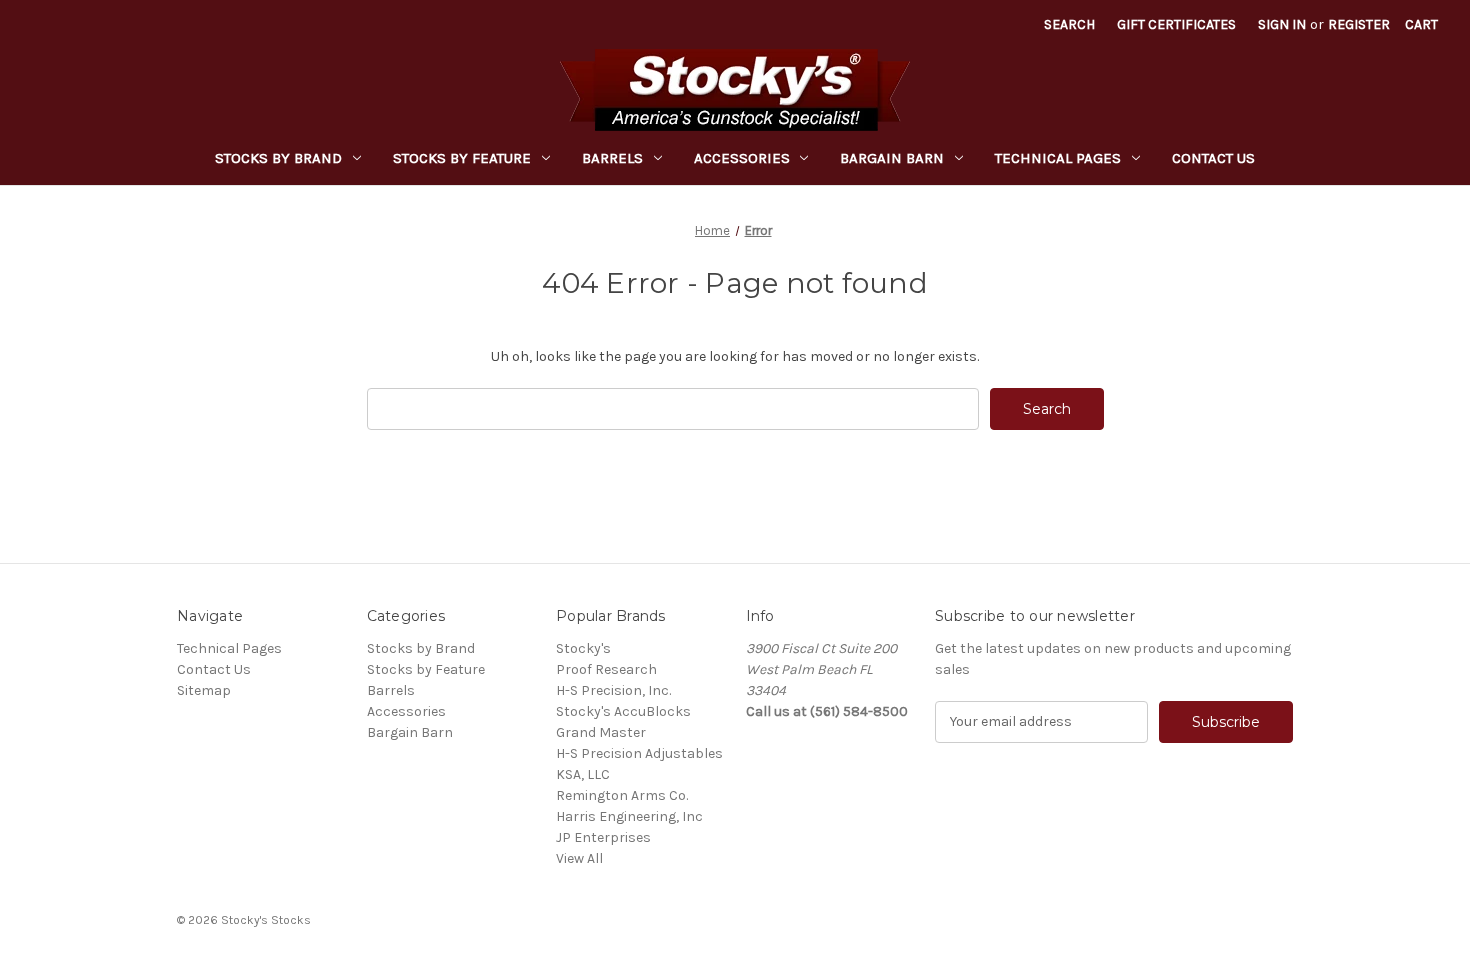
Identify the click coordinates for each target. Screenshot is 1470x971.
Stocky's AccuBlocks (623, 711)
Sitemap (204, 690)
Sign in (1282, 24)
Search (1069, 24)
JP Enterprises (603, 837)
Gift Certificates (1176, 24)
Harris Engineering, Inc (629, 816)
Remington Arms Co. (622, 795)
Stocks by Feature (462, 158)
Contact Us (1213, 158)
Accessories (742, 158)
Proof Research (606, 669)
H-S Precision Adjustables (639, 753)
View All (579, 858)
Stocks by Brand (278, 158)
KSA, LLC (583, 774)
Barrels (612, 158)
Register (1359, 24)
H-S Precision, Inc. (613, 690)
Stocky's (583, 648)
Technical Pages (1058, 158)
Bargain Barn (892, 158)
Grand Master (601, 732)
